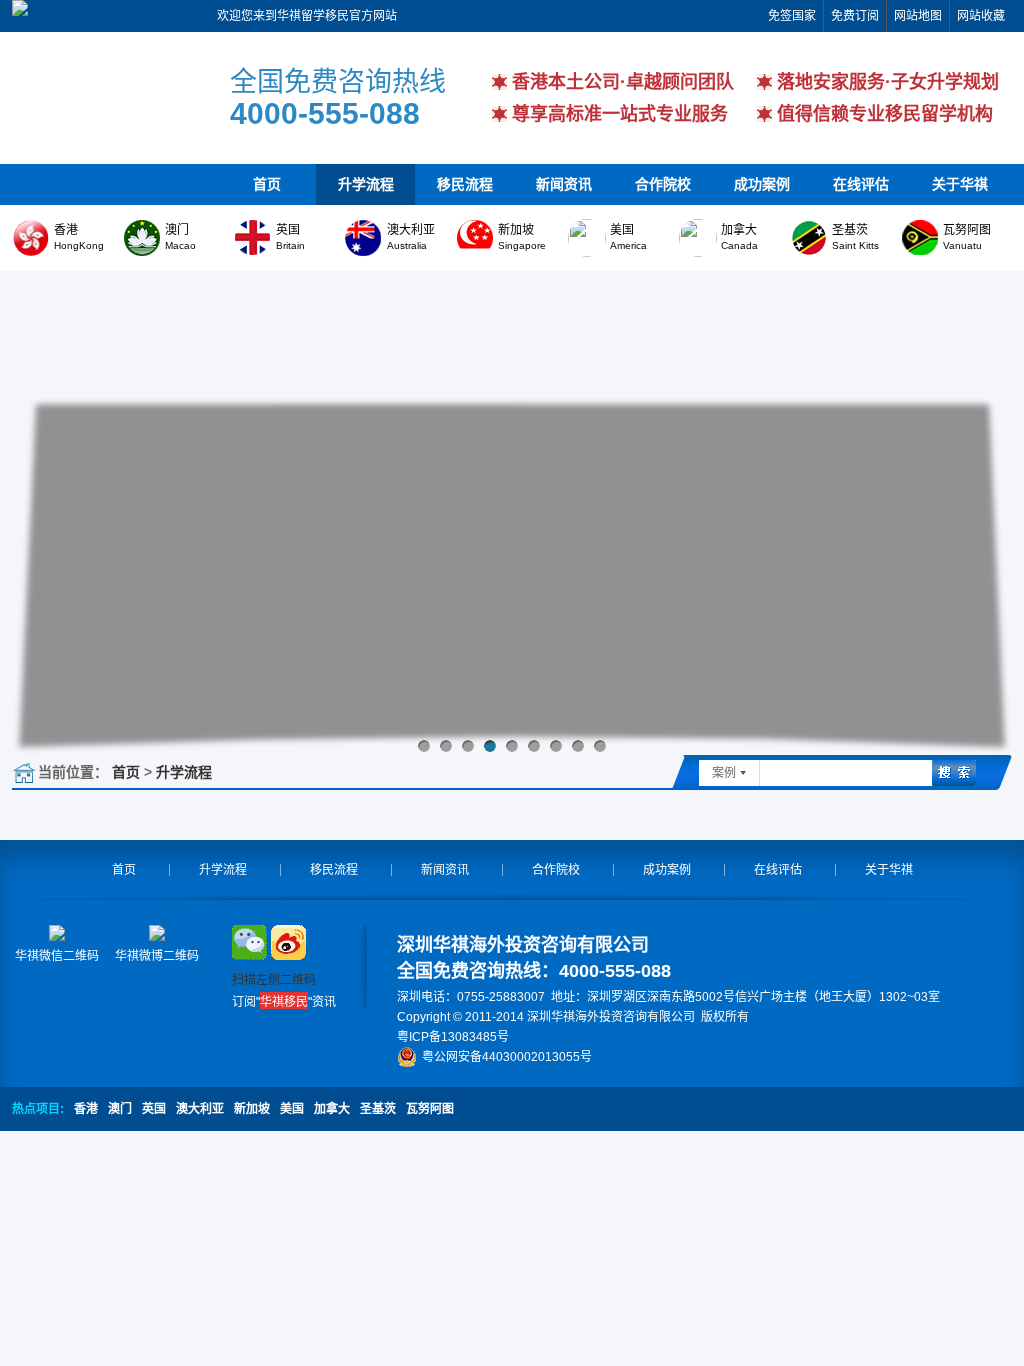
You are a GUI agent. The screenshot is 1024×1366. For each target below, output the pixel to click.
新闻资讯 (564, 184)
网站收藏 (981, 16)
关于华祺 (960, 184)
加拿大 (332, 1109)
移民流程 (465, 184)
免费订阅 (855, 16)
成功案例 (762, 184)
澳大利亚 (200, 1109)
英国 (154, 1109)
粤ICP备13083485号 (453, 1037)
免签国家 (792, 16)
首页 (267, 184)
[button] (424, 746)
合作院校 (663, 184)
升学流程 (366, 184)
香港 (86, 1109)
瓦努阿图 (430, 1109)
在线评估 (861, 184)
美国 (292, 1109)
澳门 (120, 1109)
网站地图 (918, 16)
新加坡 (252, 1109)
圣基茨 (378, 1109)
